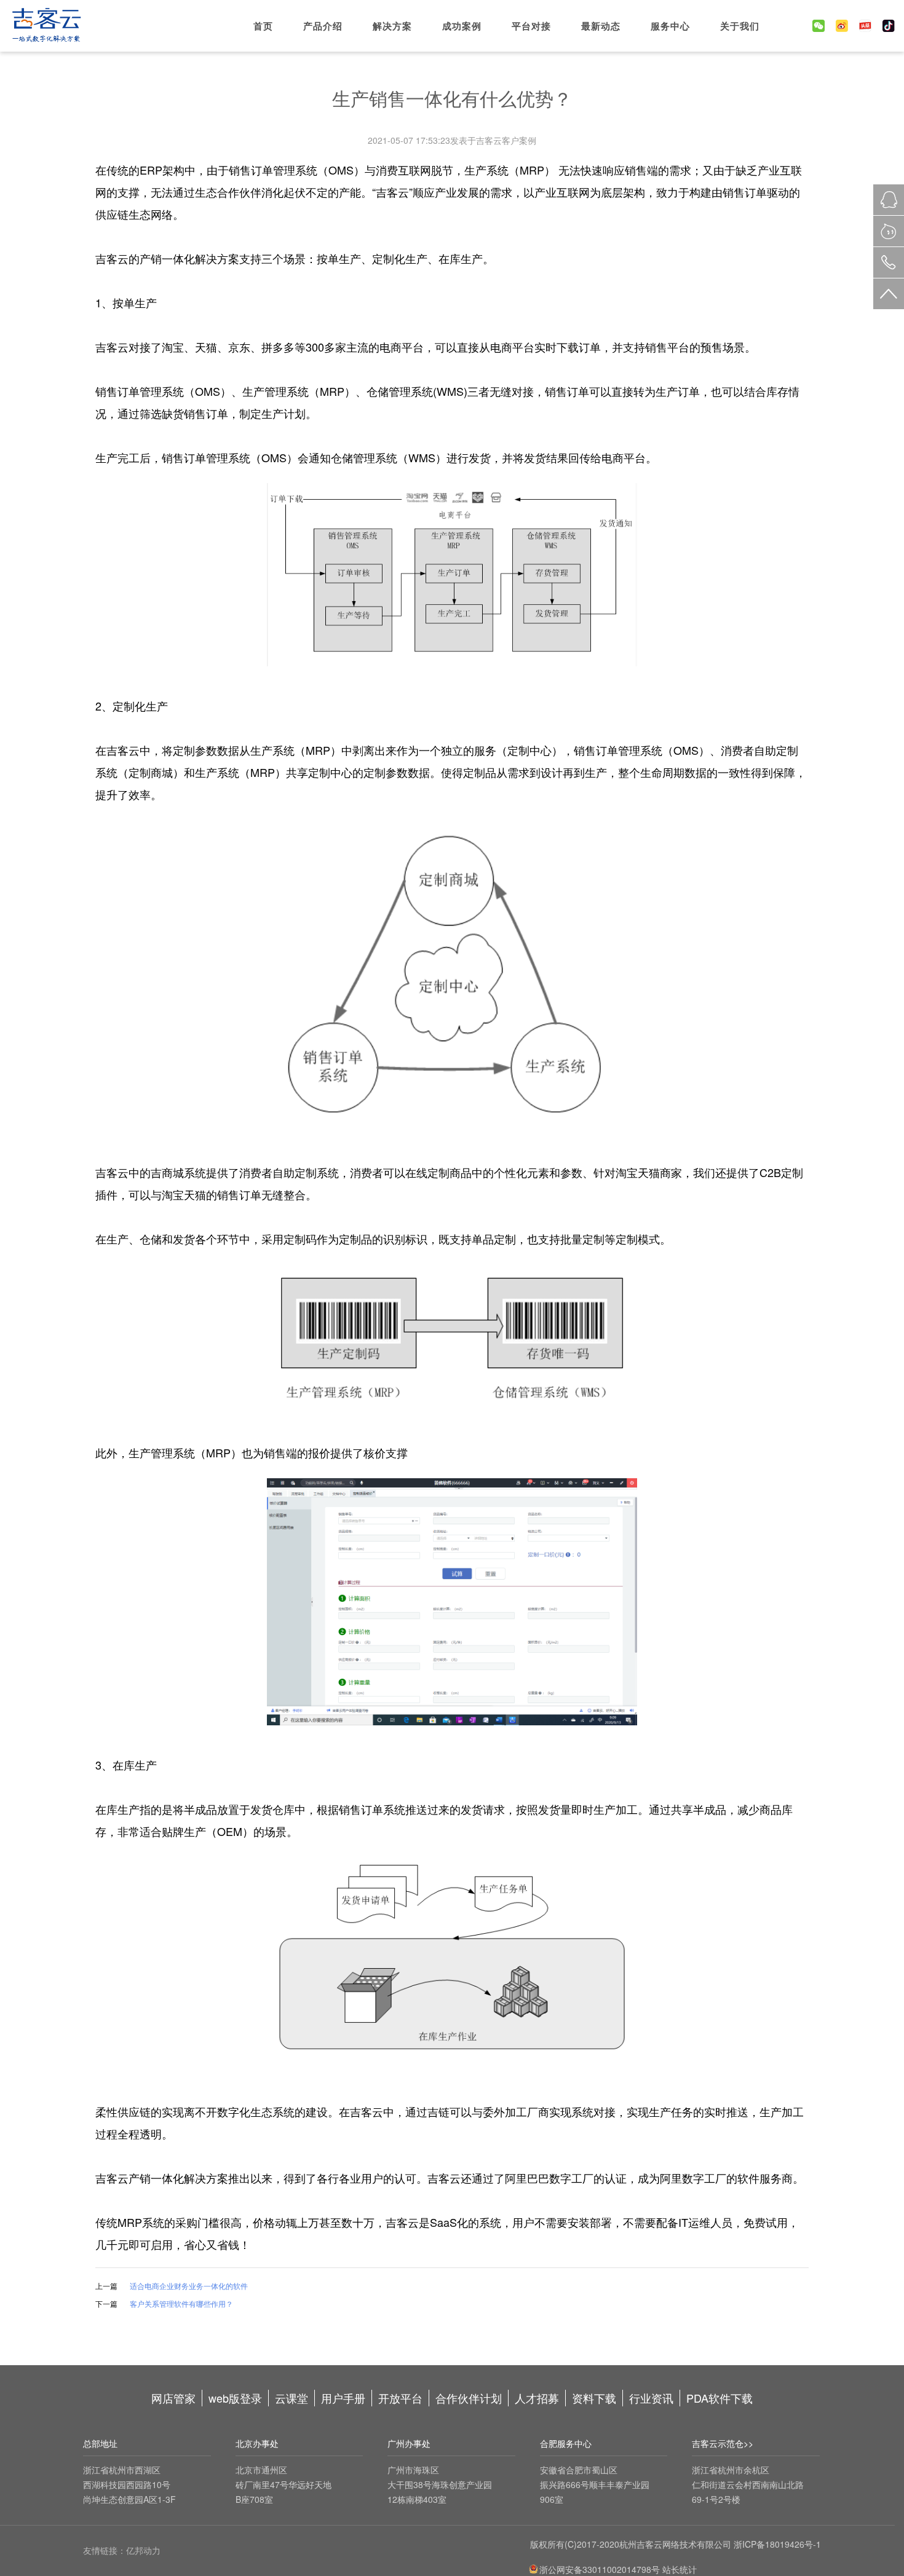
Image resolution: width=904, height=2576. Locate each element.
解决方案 (392, 26)
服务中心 (670, 26)
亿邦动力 (143, 2550)
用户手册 (343, 2398)
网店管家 (173, 2398)
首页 (263, 26)
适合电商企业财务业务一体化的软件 (189, 2286)
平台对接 (531, 26)
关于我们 (740, 26)
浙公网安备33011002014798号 (600, 2569)
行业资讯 (651, 2398)
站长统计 (678, 2569)
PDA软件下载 (720, 2398)
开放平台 (400, 2398)
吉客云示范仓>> (723, 2443)
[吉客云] (46, 27)
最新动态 (601, 26)
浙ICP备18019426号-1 (777, 2544)
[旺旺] (889, 231)
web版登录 (235, 2398)
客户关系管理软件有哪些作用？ (181, 2303)
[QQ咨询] (889, 200)
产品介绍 (323, 26)
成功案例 (462, 26)
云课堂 (291, 2398)
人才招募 (537, 2398)
